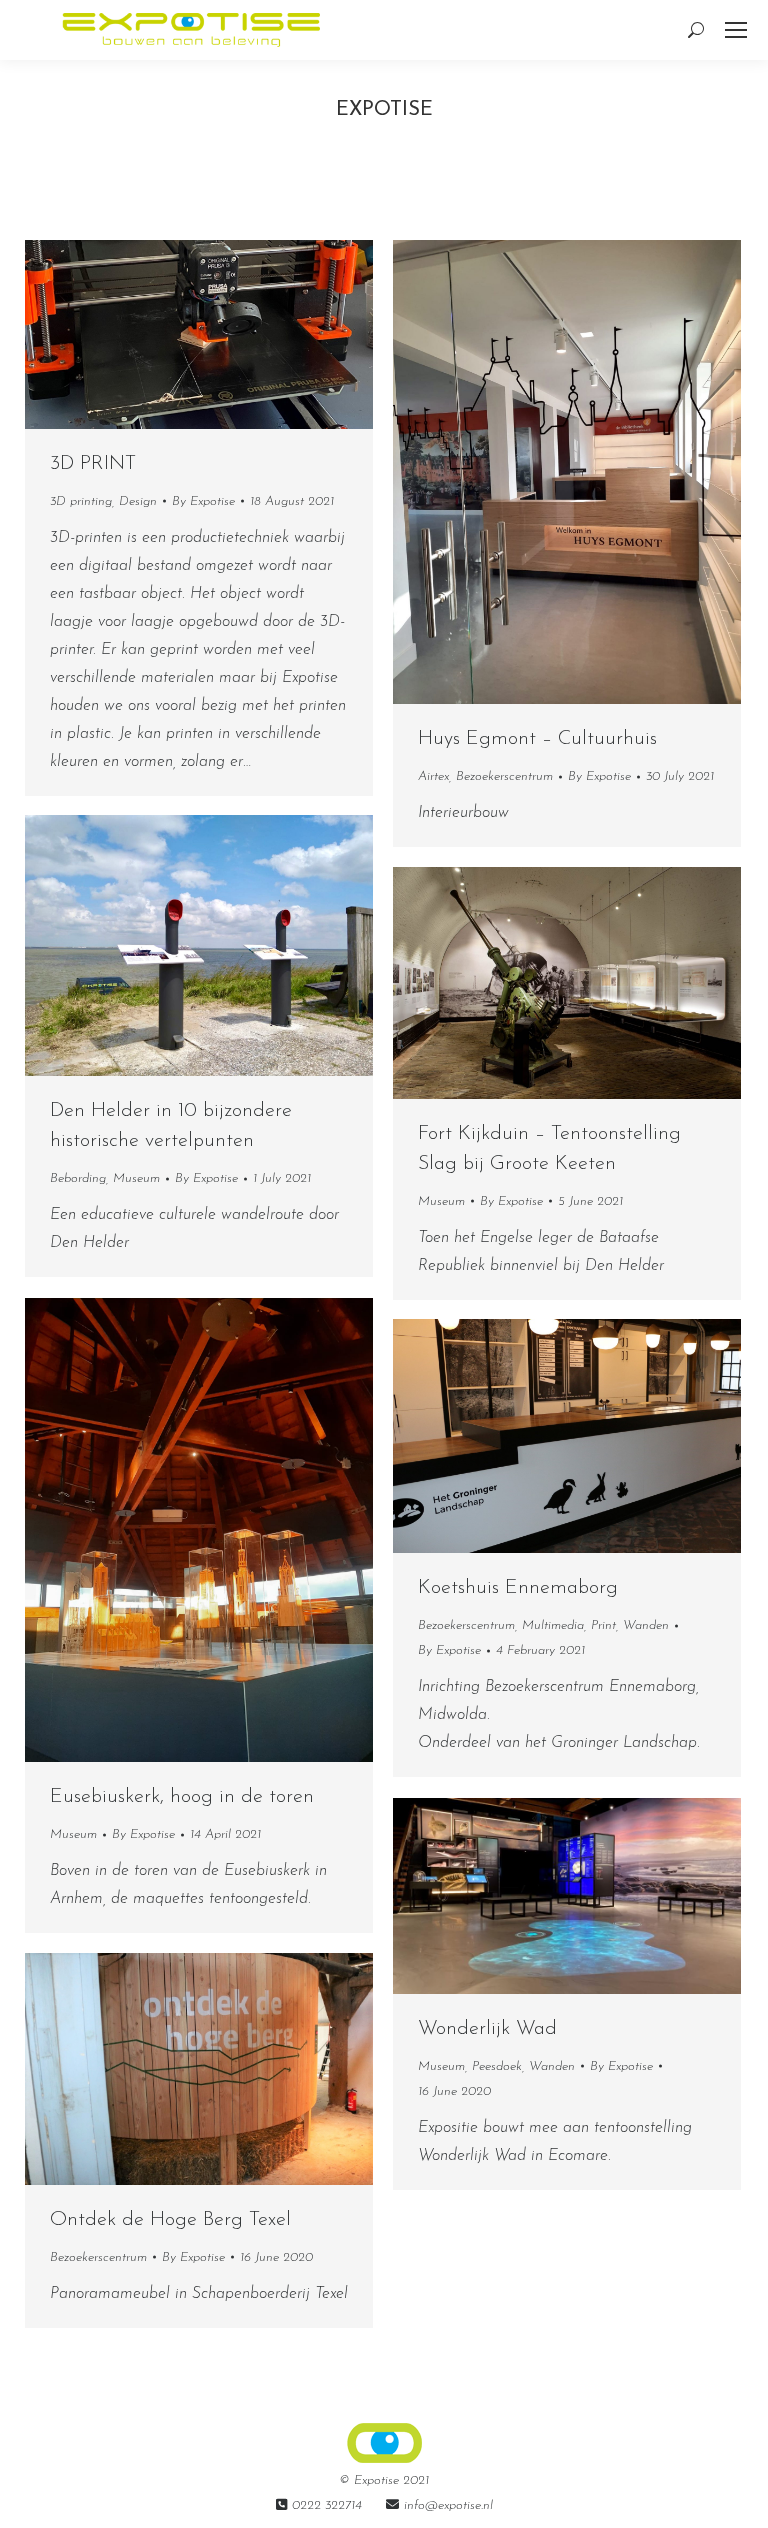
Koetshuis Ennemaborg (518, 1588)
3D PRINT (93, 464)
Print (603, 1625)
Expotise (384, 110)
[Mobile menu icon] (736, 30)
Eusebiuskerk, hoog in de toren (182, 1797)
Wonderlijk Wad (487, 2029)
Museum (136, 1178)
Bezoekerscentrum (504, 776)
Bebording (78, 1178)
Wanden (646, 1625)
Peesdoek (497, 2066)
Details (594, 472)
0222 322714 (327, 2505)
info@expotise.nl (448, 2505)
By (203, 501)
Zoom (540, 472)
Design (138, 501)
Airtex (433, 776)
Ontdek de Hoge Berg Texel (170, 2220)
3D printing (81, 501)
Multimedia (553, 1625)
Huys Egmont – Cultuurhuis (537, 739)
